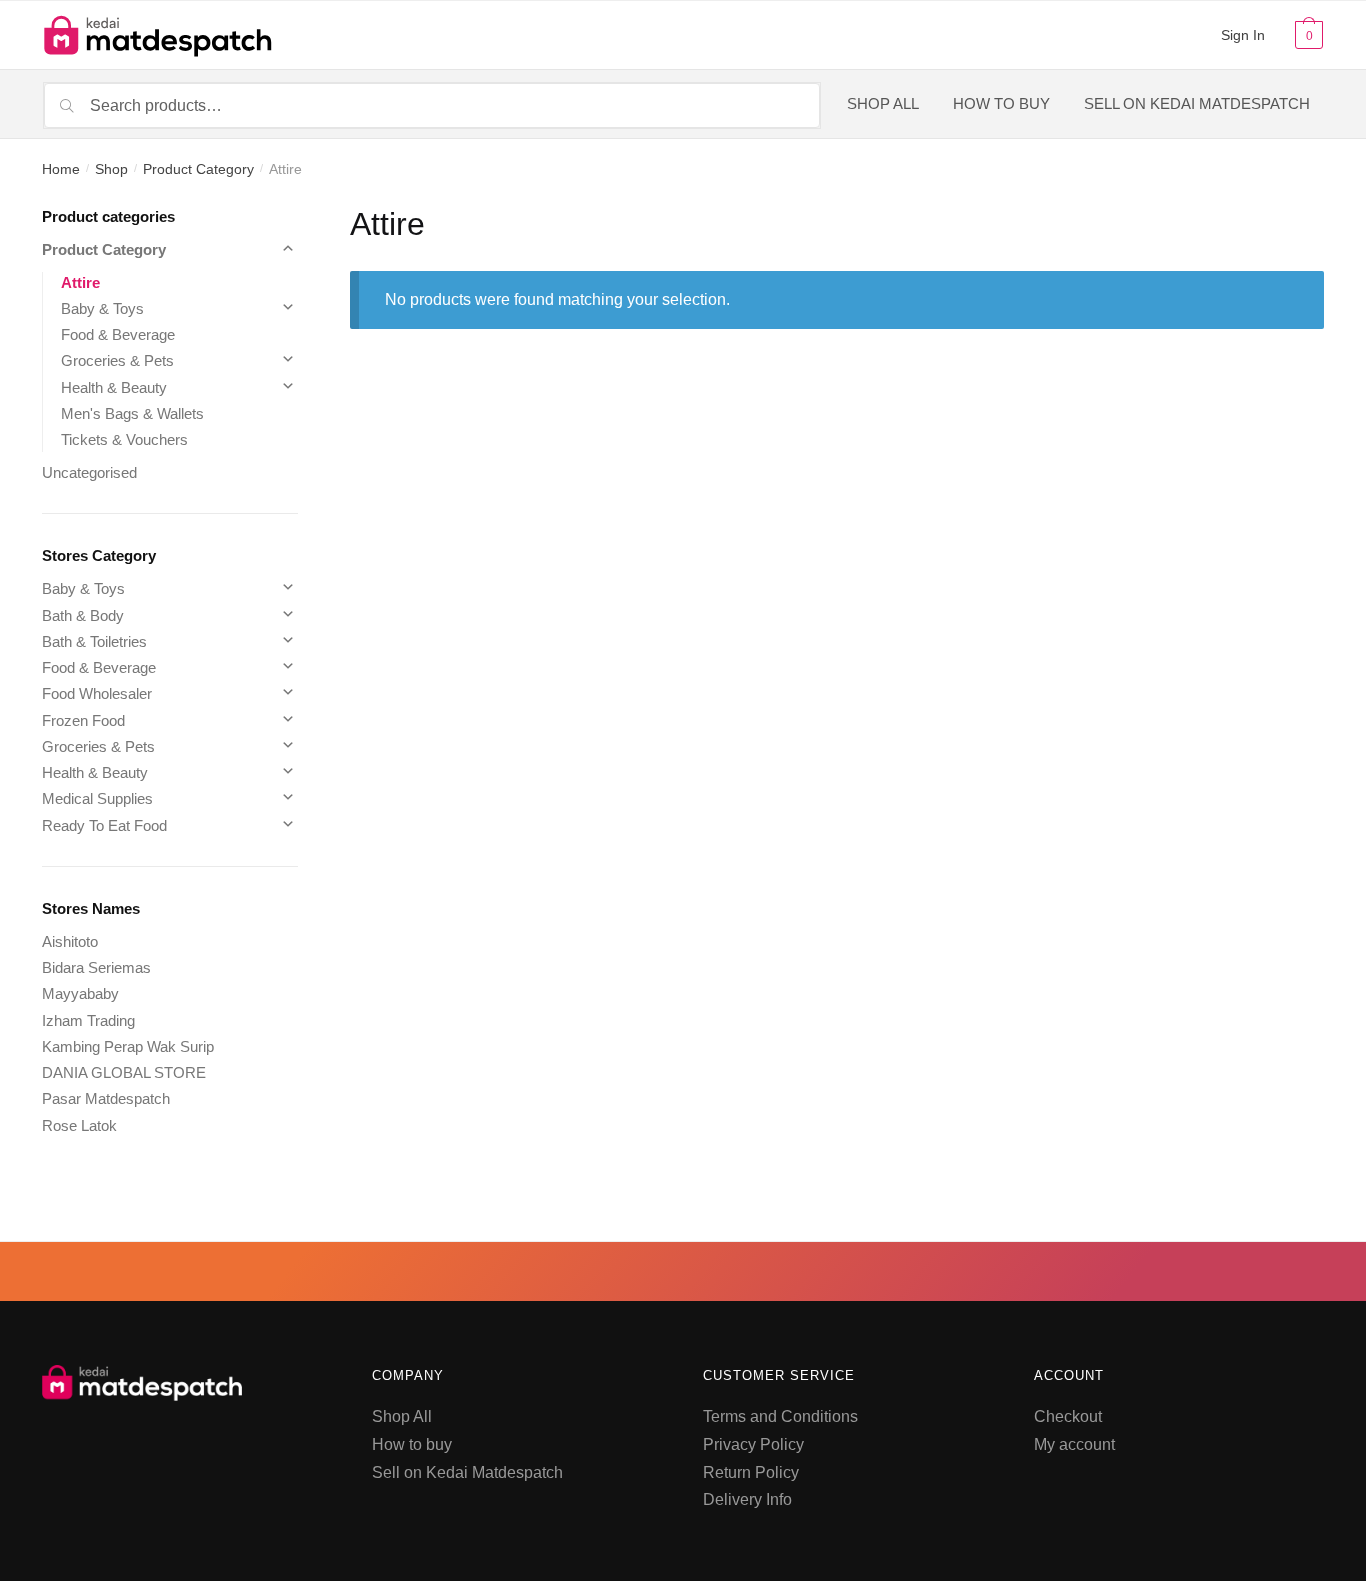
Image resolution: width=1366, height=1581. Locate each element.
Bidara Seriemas (96, 967)
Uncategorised (89, 472)
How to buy (412, 1444)
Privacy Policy (753, 1444)
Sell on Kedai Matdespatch (467, 1472)
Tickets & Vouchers (124, 439)
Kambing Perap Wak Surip (128, 1046)
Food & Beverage (118, 334)
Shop (111, 169)
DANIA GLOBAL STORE (124, 1072)
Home (61, 169)
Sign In (1243, 35)
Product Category (198, 169)
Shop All (402, 1416)
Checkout (1068, 1416)
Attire (80, 282)
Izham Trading (88, 1020)
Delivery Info (747, 1499)
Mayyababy (80, 993)
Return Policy (751, 1472)
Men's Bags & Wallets (132, 413)
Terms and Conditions (780, 1416)
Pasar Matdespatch (106, 1098)
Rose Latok (79, 1125)
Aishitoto (70, 941)
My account (1074, 1444)
